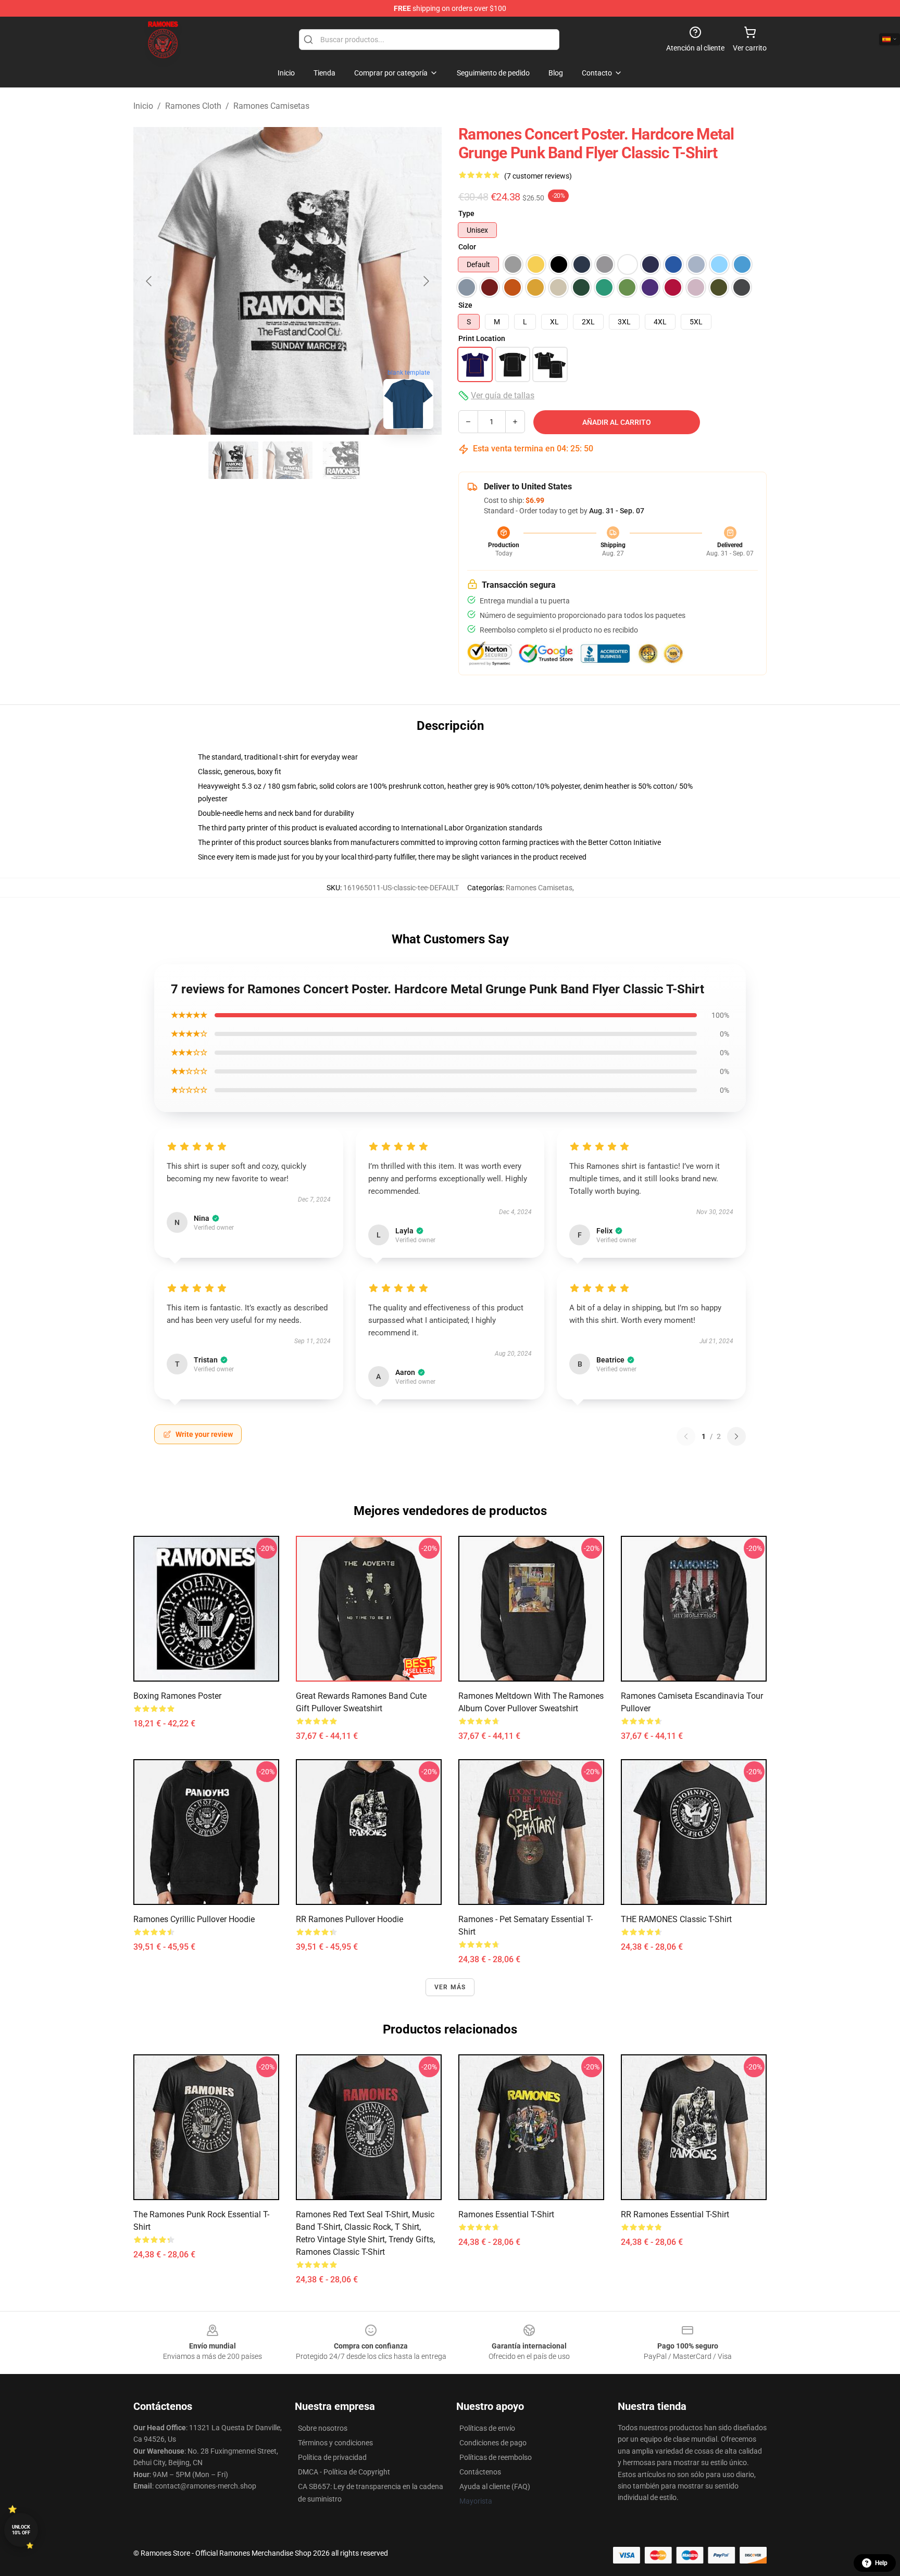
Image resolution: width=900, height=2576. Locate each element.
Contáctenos (480, 2472)
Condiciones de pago (493, 2443)
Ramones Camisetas (271, 106)
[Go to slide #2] (287, 460)
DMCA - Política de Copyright (344, 2472)
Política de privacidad (332, 2457)
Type (466, 213)
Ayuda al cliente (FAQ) (495, 2486)
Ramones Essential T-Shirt (506, 2214)
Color (467, 247)
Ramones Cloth (193, 106)
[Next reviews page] (736, 1436)
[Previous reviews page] (686, 1436)
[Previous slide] (149, 281)
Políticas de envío (487, 2428)
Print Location (482, 338)
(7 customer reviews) (538, 176)
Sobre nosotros (323, 2428)
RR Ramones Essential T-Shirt (675, 2214)
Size (465, 305)
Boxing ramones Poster (177, 1696)
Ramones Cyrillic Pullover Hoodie (194, 1919)
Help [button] (881, 2563)
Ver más (450, 1987)
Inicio (143, 106)
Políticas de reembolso (496, 2457)
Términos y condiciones (335, 2443)
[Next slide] (426, 281)
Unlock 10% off (21, 2530)
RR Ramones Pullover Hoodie (349, 1919)
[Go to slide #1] (233, 460)
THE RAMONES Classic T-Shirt (676, 1919)
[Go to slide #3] (342, 460)
